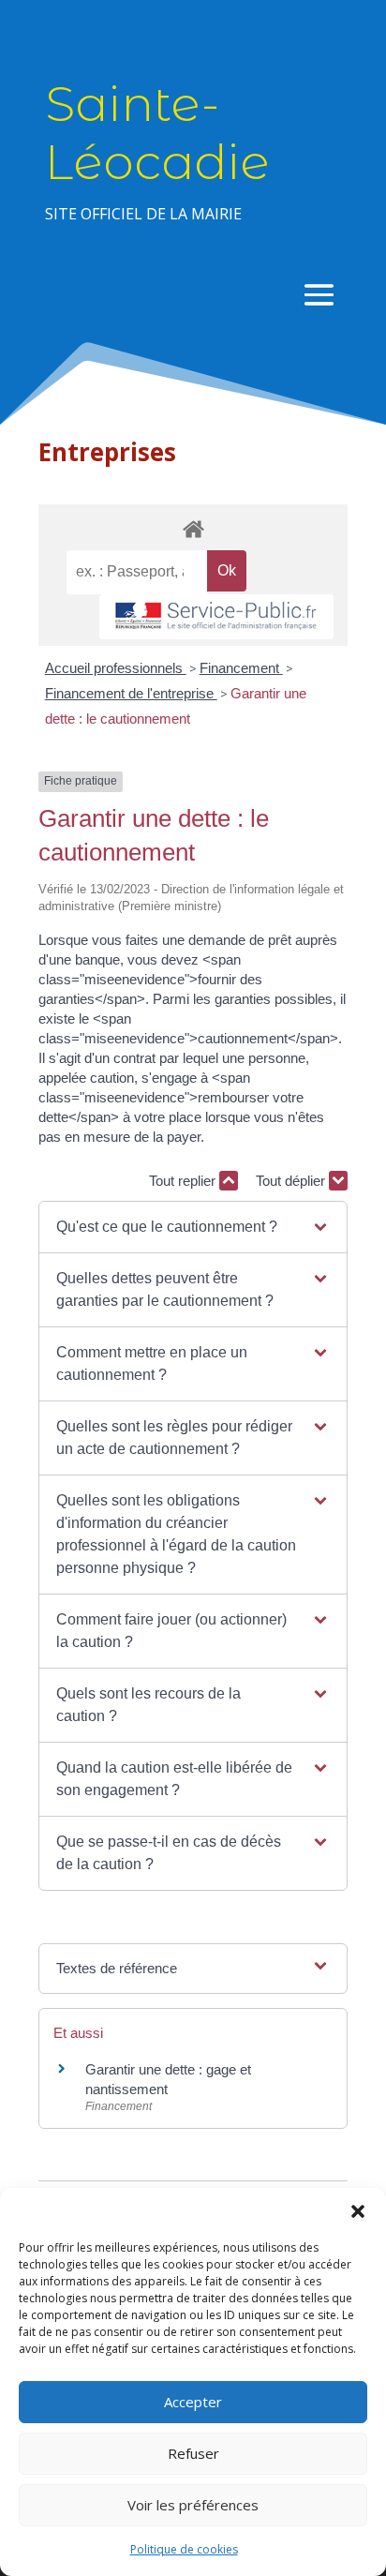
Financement (241, 668)
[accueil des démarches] (193, 528)
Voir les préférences (193, 2505)
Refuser (193, 2453)
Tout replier (184, 1181)
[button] (358, 2211)
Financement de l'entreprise (131, 693)
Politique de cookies (184, 2549)
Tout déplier (292, 1181)
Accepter (193, 2402)
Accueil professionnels (116, 668)
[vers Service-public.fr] (216, 617)
